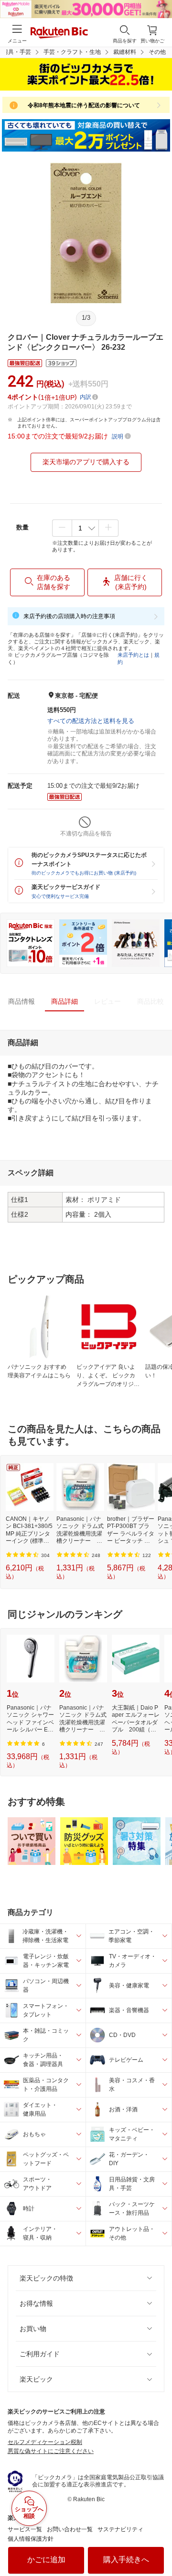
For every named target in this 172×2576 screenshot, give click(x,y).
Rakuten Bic (59, 33)
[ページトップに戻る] (158, 2545)
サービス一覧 (25, 2529)
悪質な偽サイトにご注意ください (51, 2451)
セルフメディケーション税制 (45, 2442)
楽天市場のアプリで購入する (86, 462)
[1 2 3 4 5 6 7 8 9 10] (85, 528)
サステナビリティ (120, 2529)
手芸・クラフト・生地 (72, 52)
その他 (157, 52)
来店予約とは (133, 655)
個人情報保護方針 (31, 2539)
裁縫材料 (125, 52)
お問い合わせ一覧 (70, 2529)
